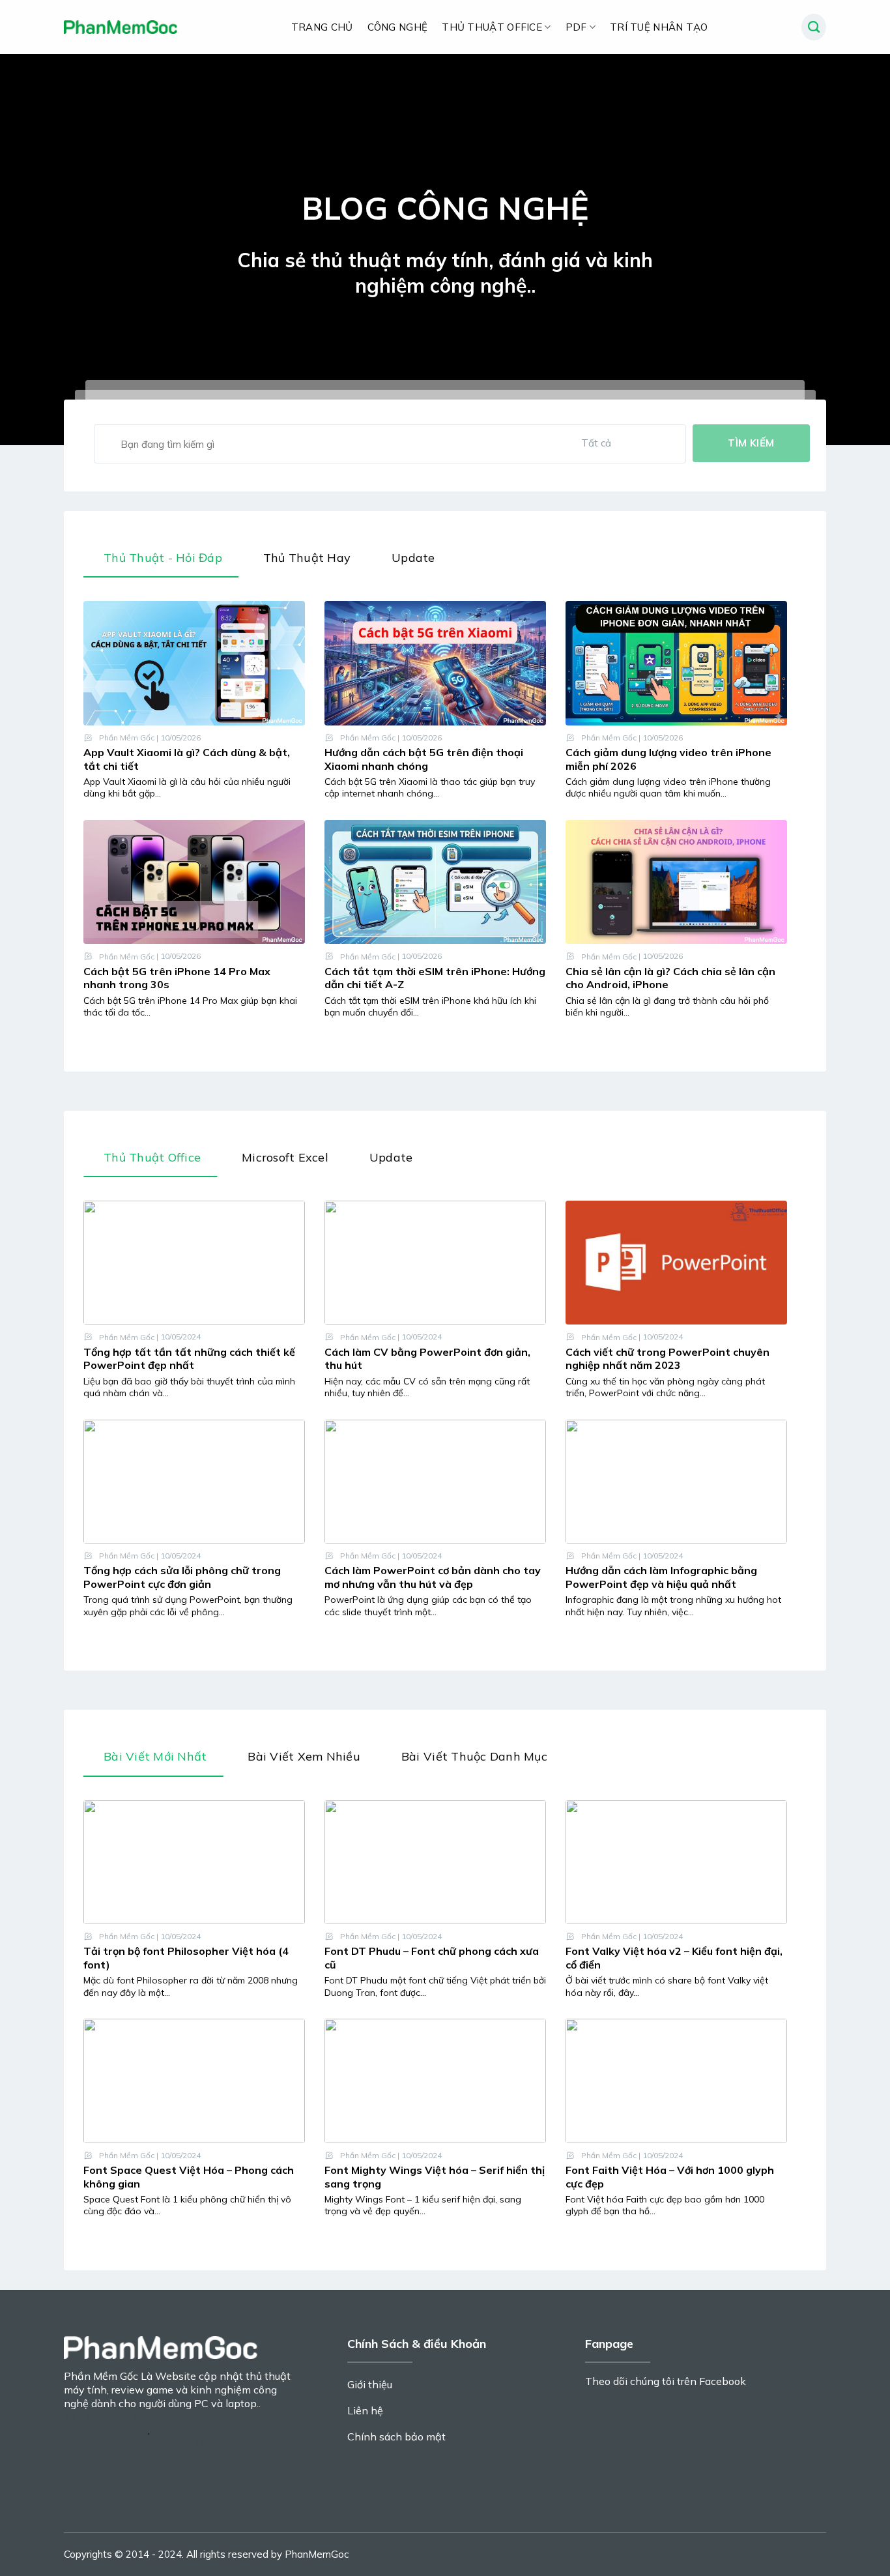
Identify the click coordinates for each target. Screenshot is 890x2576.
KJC (72, 2416)
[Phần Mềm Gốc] (121, 27)
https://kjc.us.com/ (106, 2430)
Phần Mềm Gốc (127, 738)
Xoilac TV (155, 2416)
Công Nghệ (398, 27)
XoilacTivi (176, 2430)
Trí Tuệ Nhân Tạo (659, 27)
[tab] (161, 561)
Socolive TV (179, 2444)
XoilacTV (107, 2416)
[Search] (814, 27)
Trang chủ (322, 27)
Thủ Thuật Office (492, 27)
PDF (576, 27)
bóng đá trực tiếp (245, 2430)
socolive (609, 2493)
